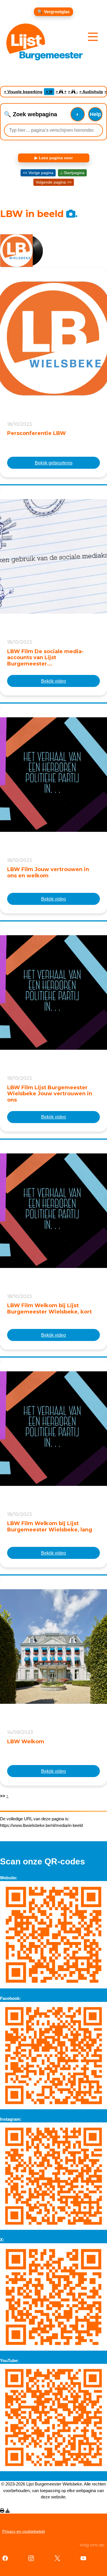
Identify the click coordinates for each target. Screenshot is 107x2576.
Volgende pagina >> (54, 182)
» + (61, 92)
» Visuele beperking (23, 92)
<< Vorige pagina (38, 173)
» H (49, 92)
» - (73, 92)
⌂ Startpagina (72, 173)
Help (95, 114)
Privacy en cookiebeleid (24, 2531)
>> (4, 1796)
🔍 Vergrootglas (53, 12)
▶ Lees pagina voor (54, 158)
